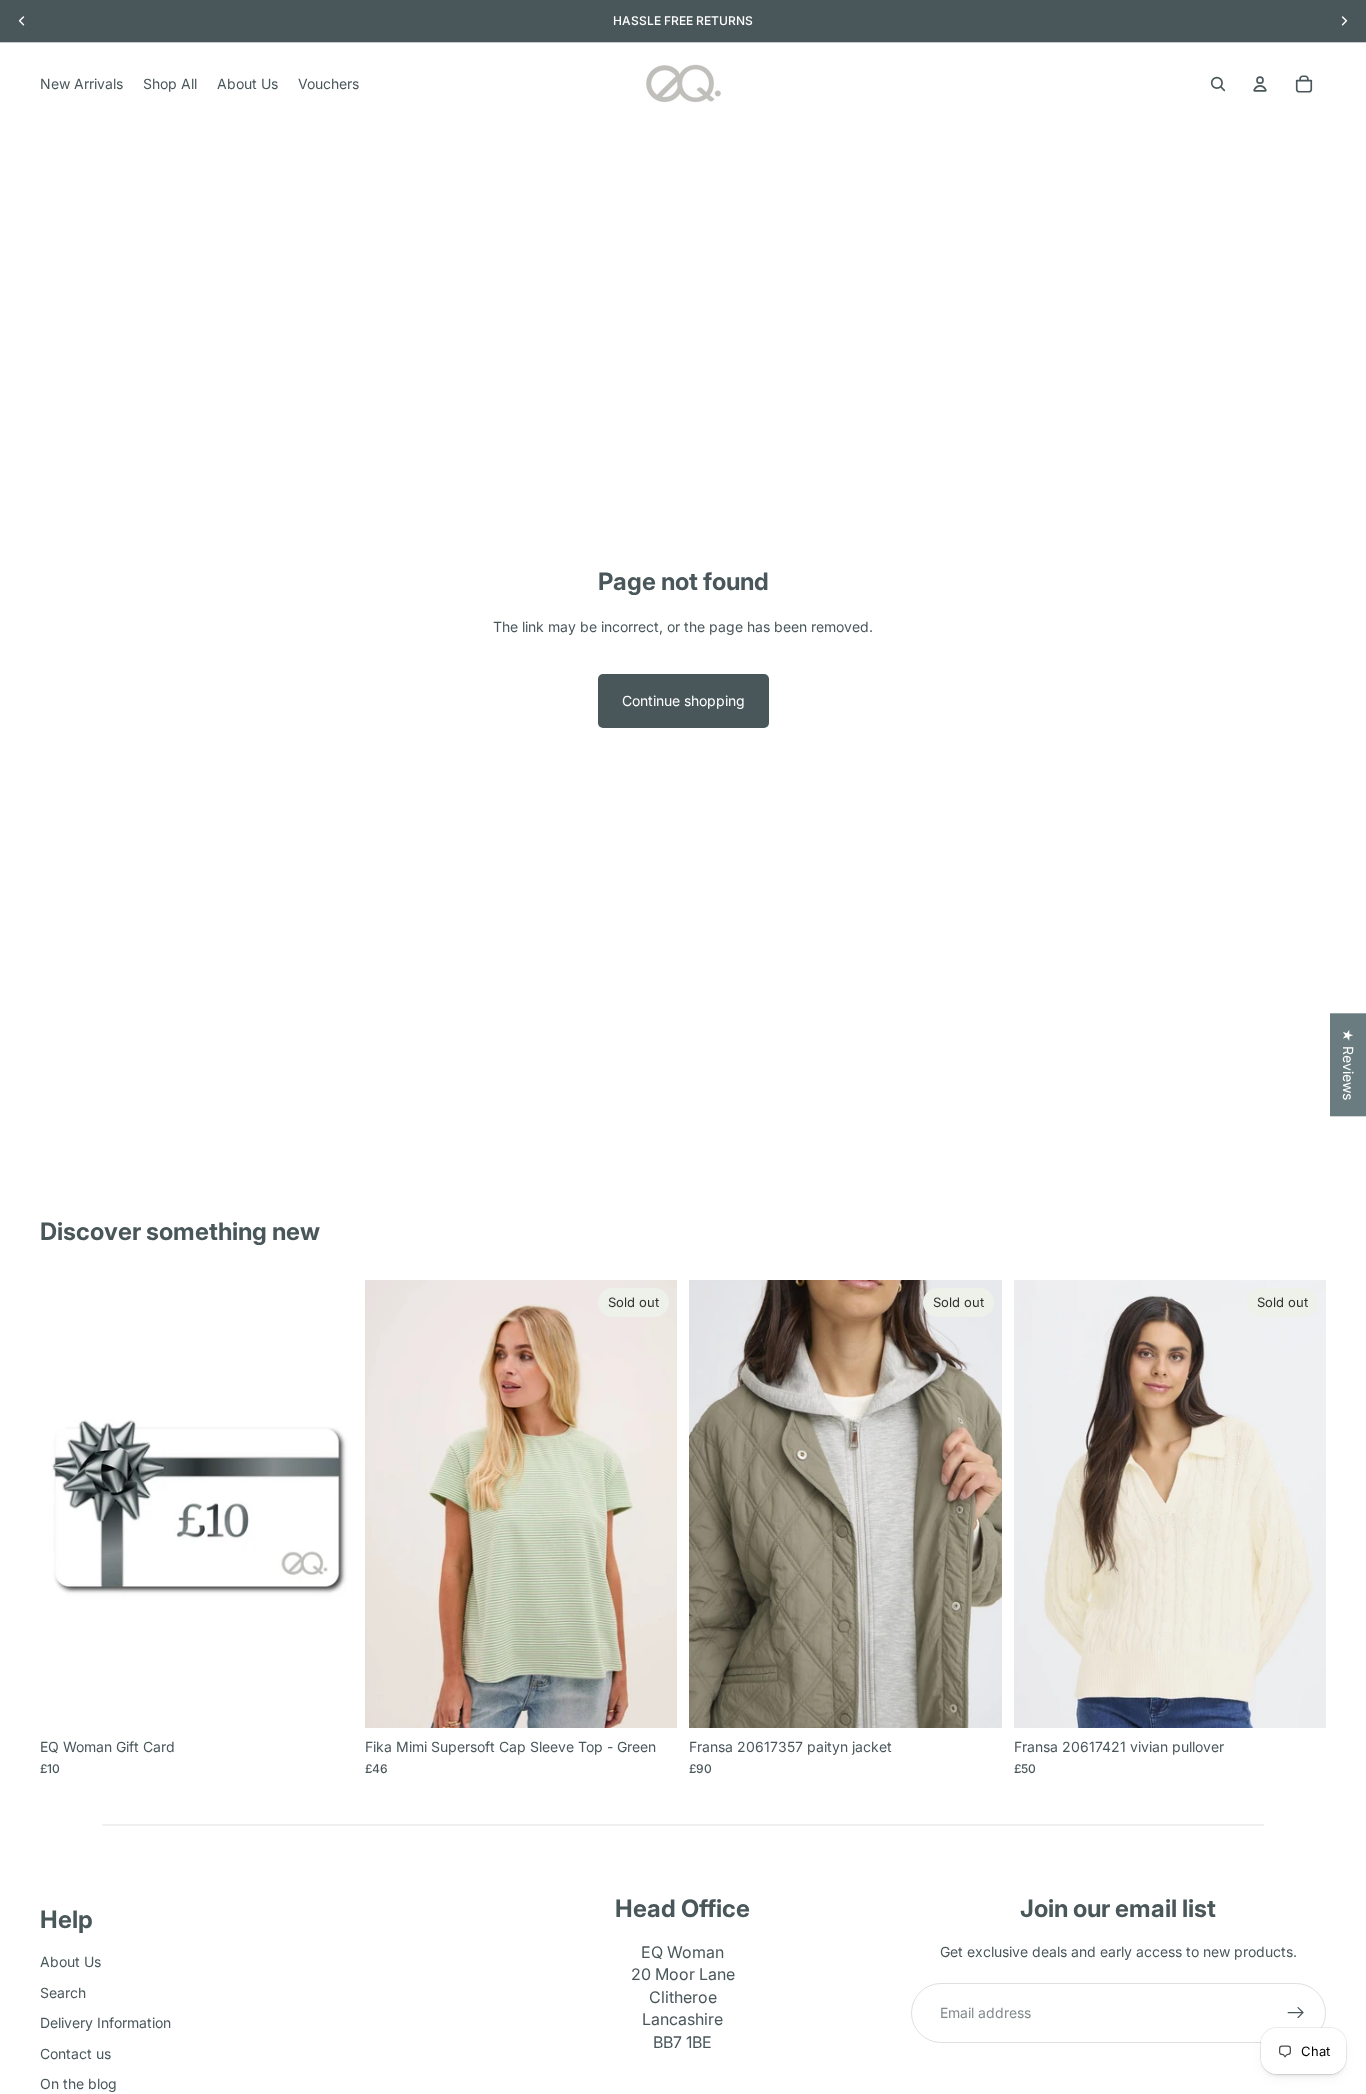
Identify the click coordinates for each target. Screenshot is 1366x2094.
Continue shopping (683, 700)
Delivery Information (105, 2022)
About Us (70, 1962)
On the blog (78, 2083)
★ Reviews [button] (1348, 1064)
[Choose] (322, 1697)
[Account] (1260, 84)
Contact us (75, 2053)
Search (63, 1992)
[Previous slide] (719, 1504)
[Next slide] (972, 1504)
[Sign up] (1296, 2014)
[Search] (1218, 84)
